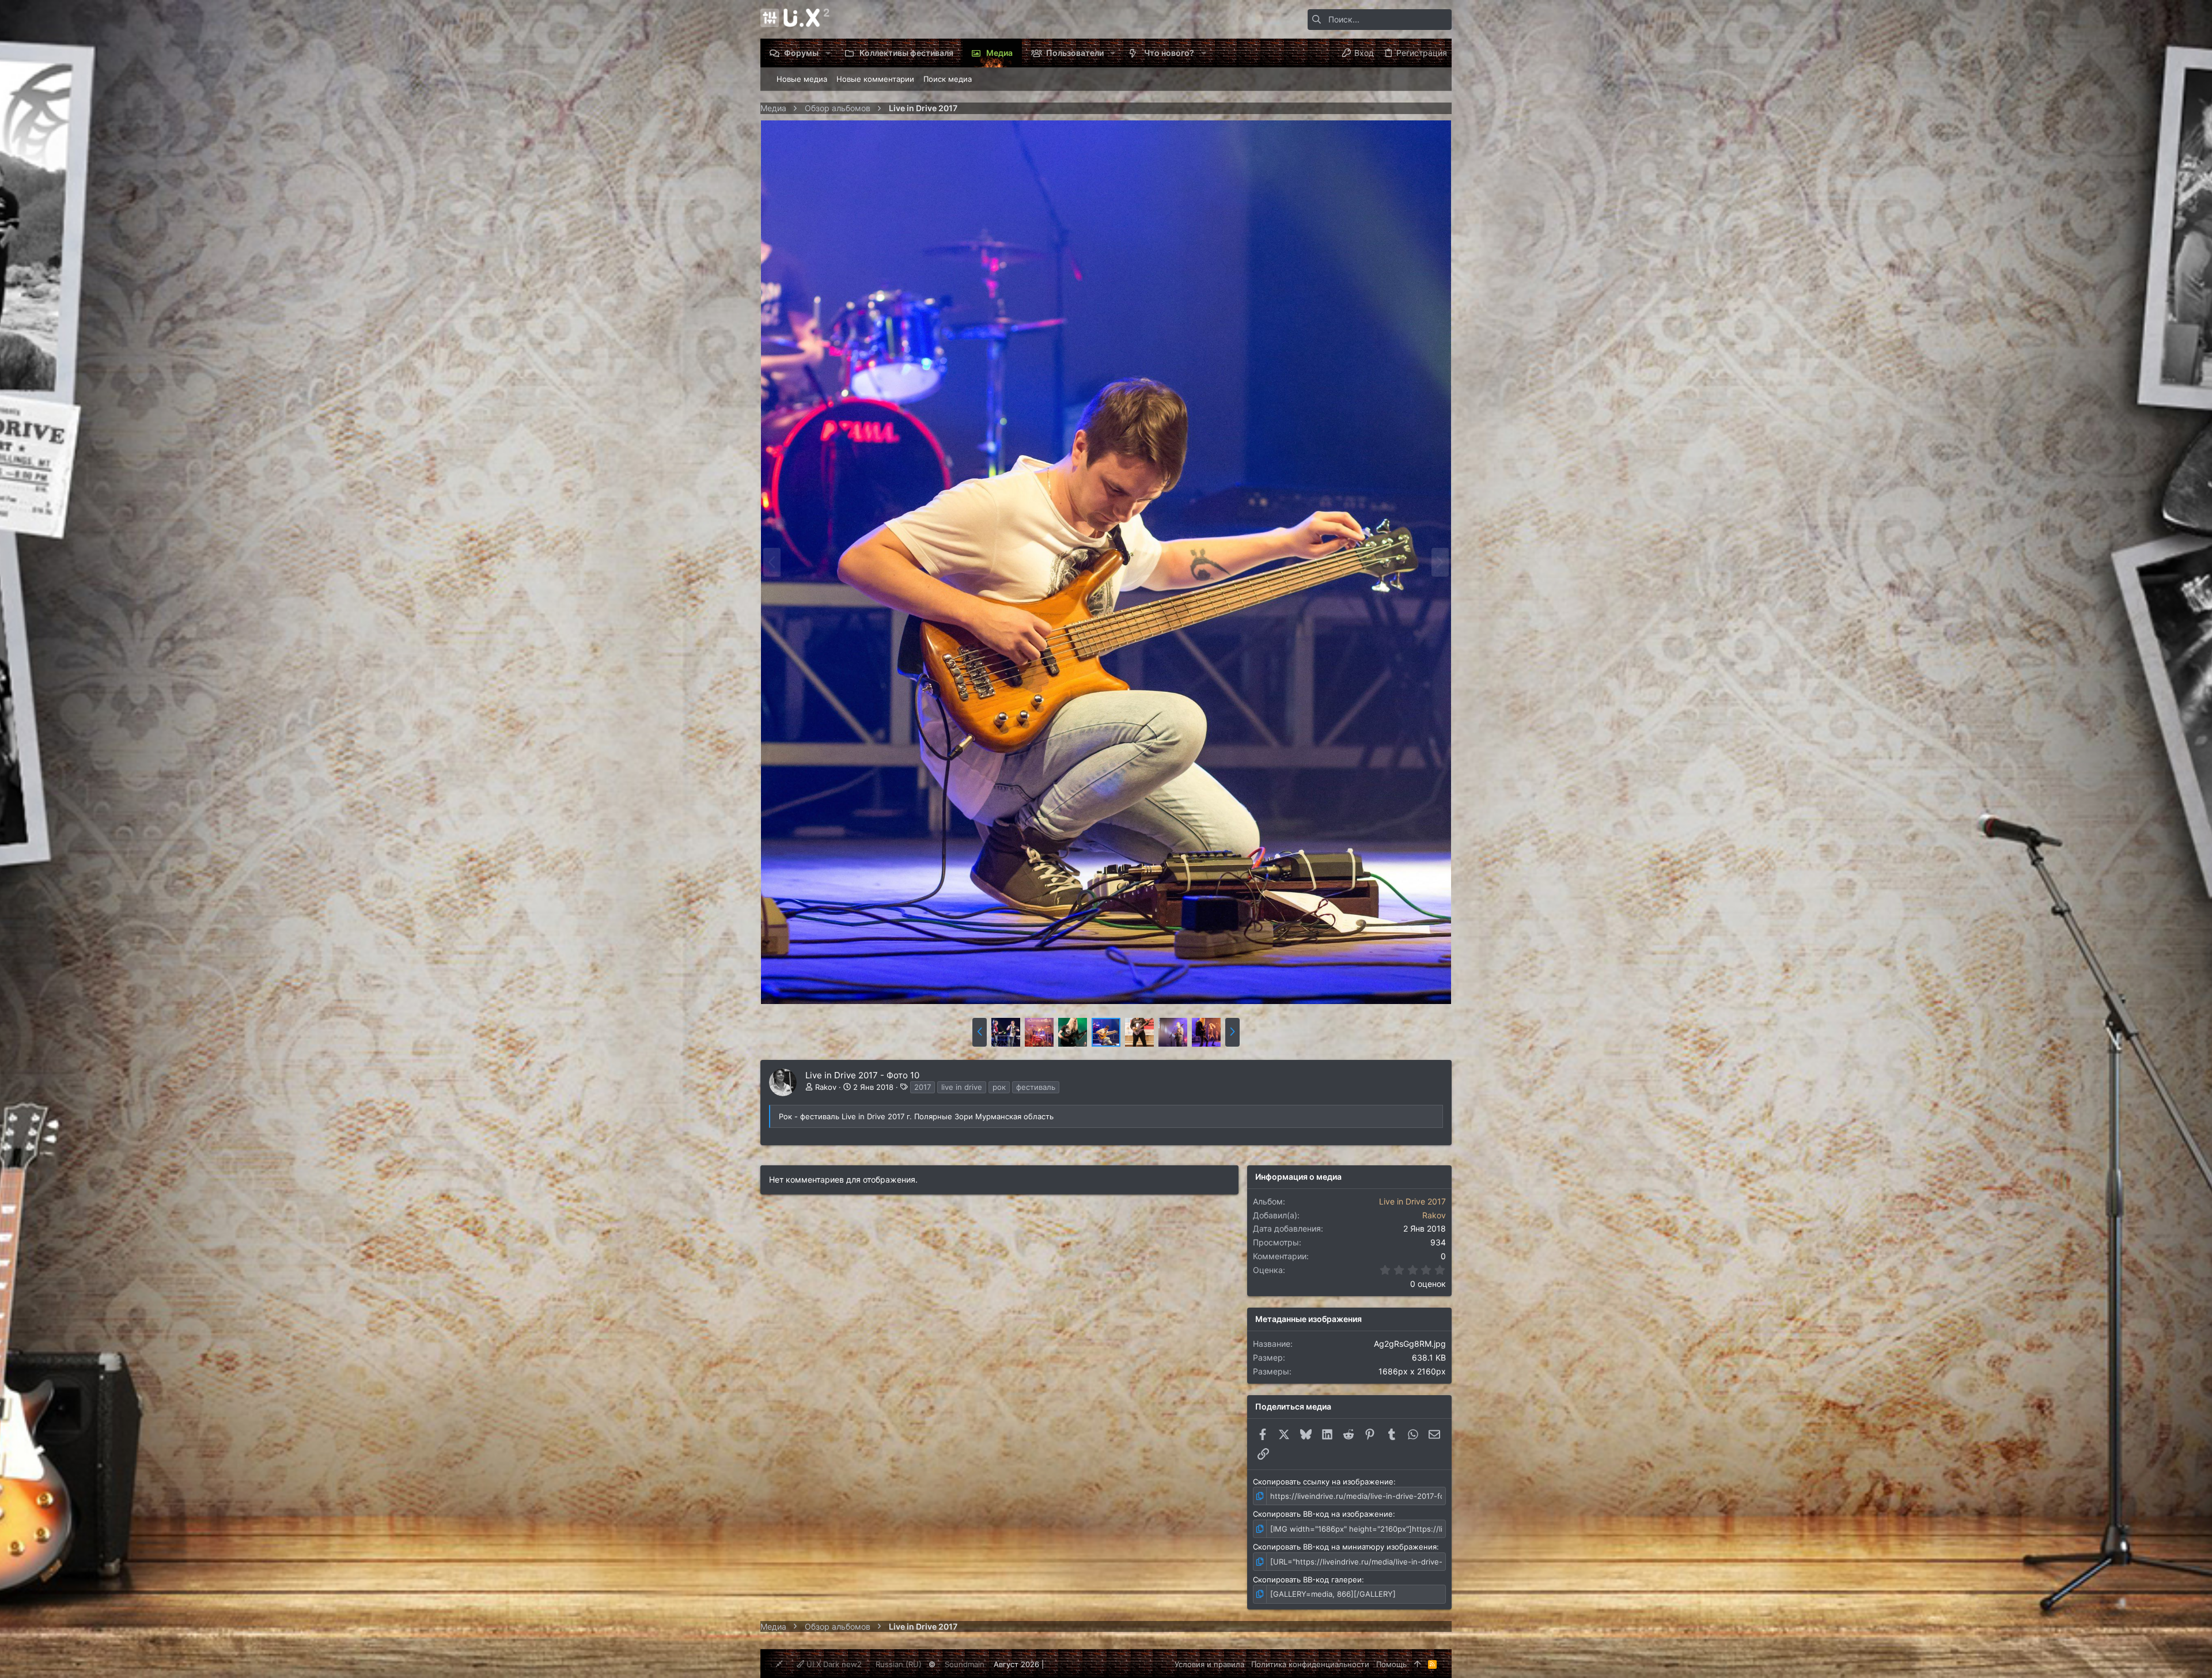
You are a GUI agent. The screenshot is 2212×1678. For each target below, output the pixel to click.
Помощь (1391, 1664)
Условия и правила (1209, 1664)
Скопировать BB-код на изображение (1323, 1514)
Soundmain (965, 1664)
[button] (827, 53)
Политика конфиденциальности (1310, 1664)
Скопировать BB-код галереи (1307, 1579)
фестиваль (1036, 1087)
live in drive (962, 1087)
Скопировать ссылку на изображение (1323, 1482)
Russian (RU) (899, 1664)
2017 (923, 1087)
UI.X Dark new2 (833, 1664)
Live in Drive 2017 (1412, 1201)
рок (999, 1087)
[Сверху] (1417, 1664)
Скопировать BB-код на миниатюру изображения (1345, 1547)
